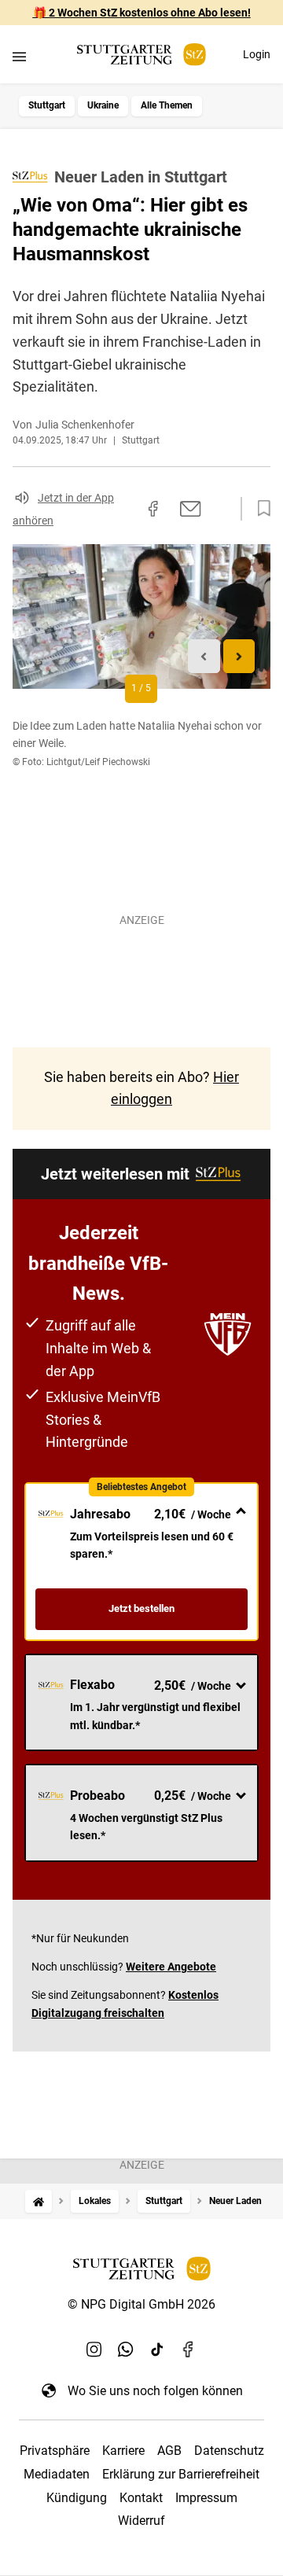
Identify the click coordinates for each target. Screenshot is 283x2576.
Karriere (123, 2451)
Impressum (206, 2498)
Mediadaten (57, 2474)
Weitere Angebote (171, 1967)
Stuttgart (47, 105)
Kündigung (77, 2498)
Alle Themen (167, 105)
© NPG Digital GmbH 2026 (141, 2304)
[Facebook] (189, 2350)
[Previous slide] (204, 656)
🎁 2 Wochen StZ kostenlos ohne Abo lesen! (142, 13)
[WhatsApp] (126, 2350)
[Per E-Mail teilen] (191, 509)
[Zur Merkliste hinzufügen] (259, 509)
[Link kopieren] (125, 509)
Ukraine (103, 105)
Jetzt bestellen (141, 1608)
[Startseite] (39, 2201)
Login (257, 54)
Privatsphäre (55, 2451)
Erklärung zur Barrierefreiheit (181, 2474)
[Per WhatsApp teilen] (220, 508)
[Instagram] (94, 2350)
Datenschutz (229, 2451)
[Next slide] (239, 656)
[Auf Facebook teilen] (153, 509)
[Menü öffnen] (19, 56)
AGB (169, 2451)
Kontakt (141, 2498)
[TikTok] (157, 2350)
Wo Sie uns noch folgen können (155, 2391)
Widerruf (141, 2521)
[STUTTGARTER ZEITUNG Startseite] (141, 55)
